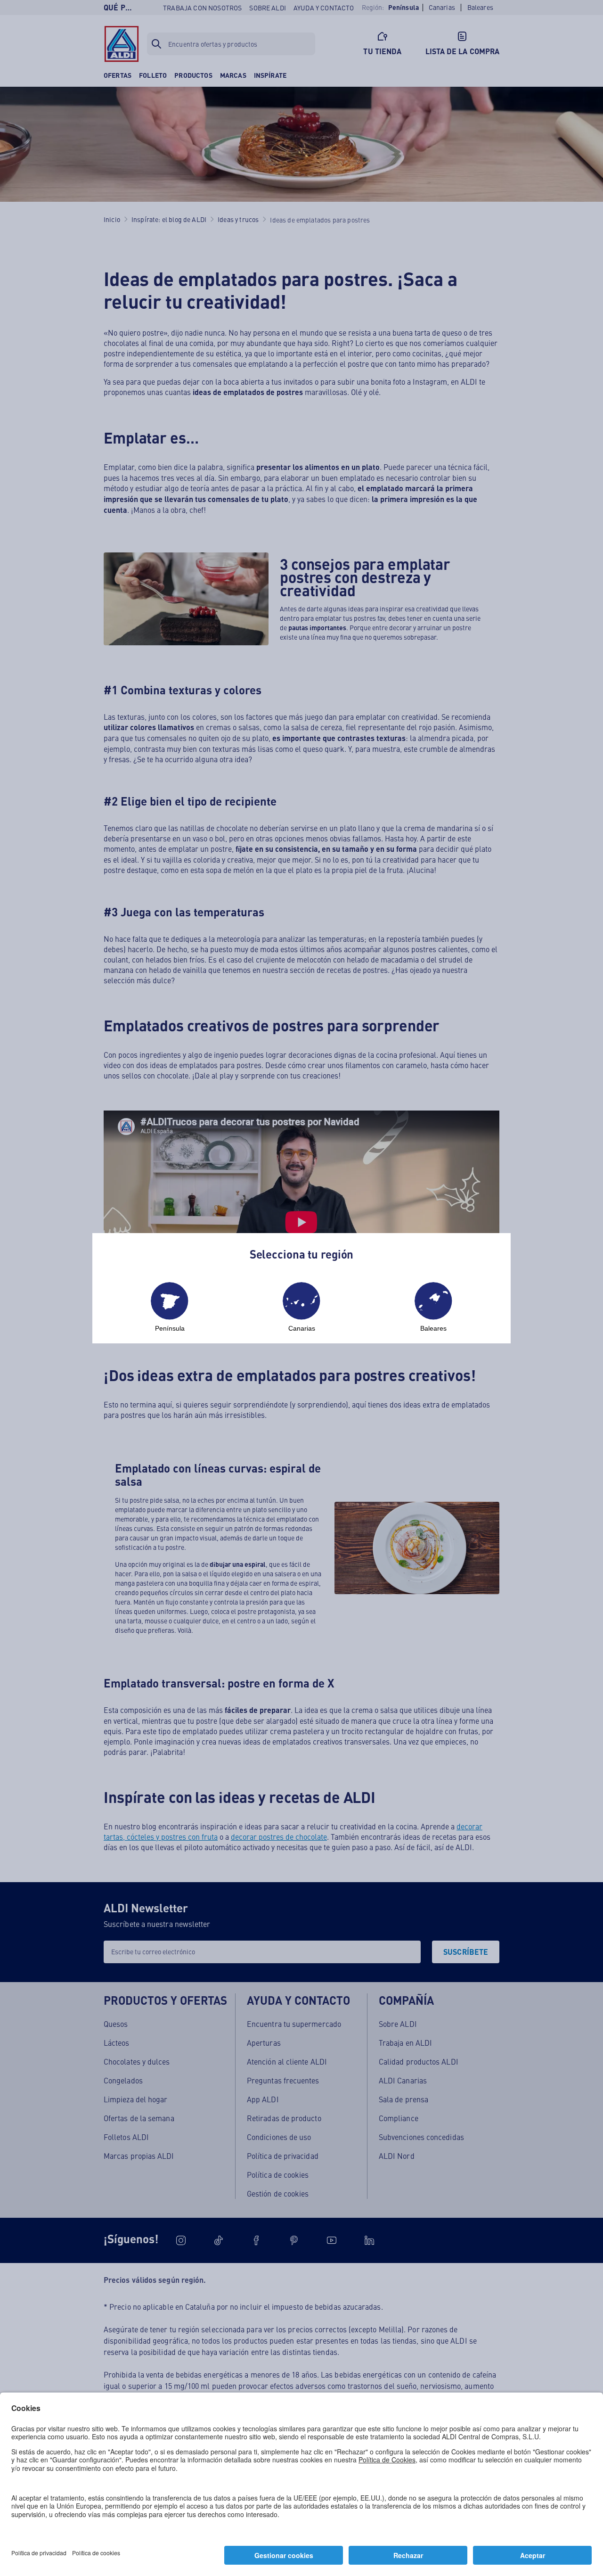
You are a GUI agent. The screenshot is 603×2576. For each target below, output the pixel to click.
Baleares (433, 1328)
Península (170, 1328)
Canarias (302, 1328)
